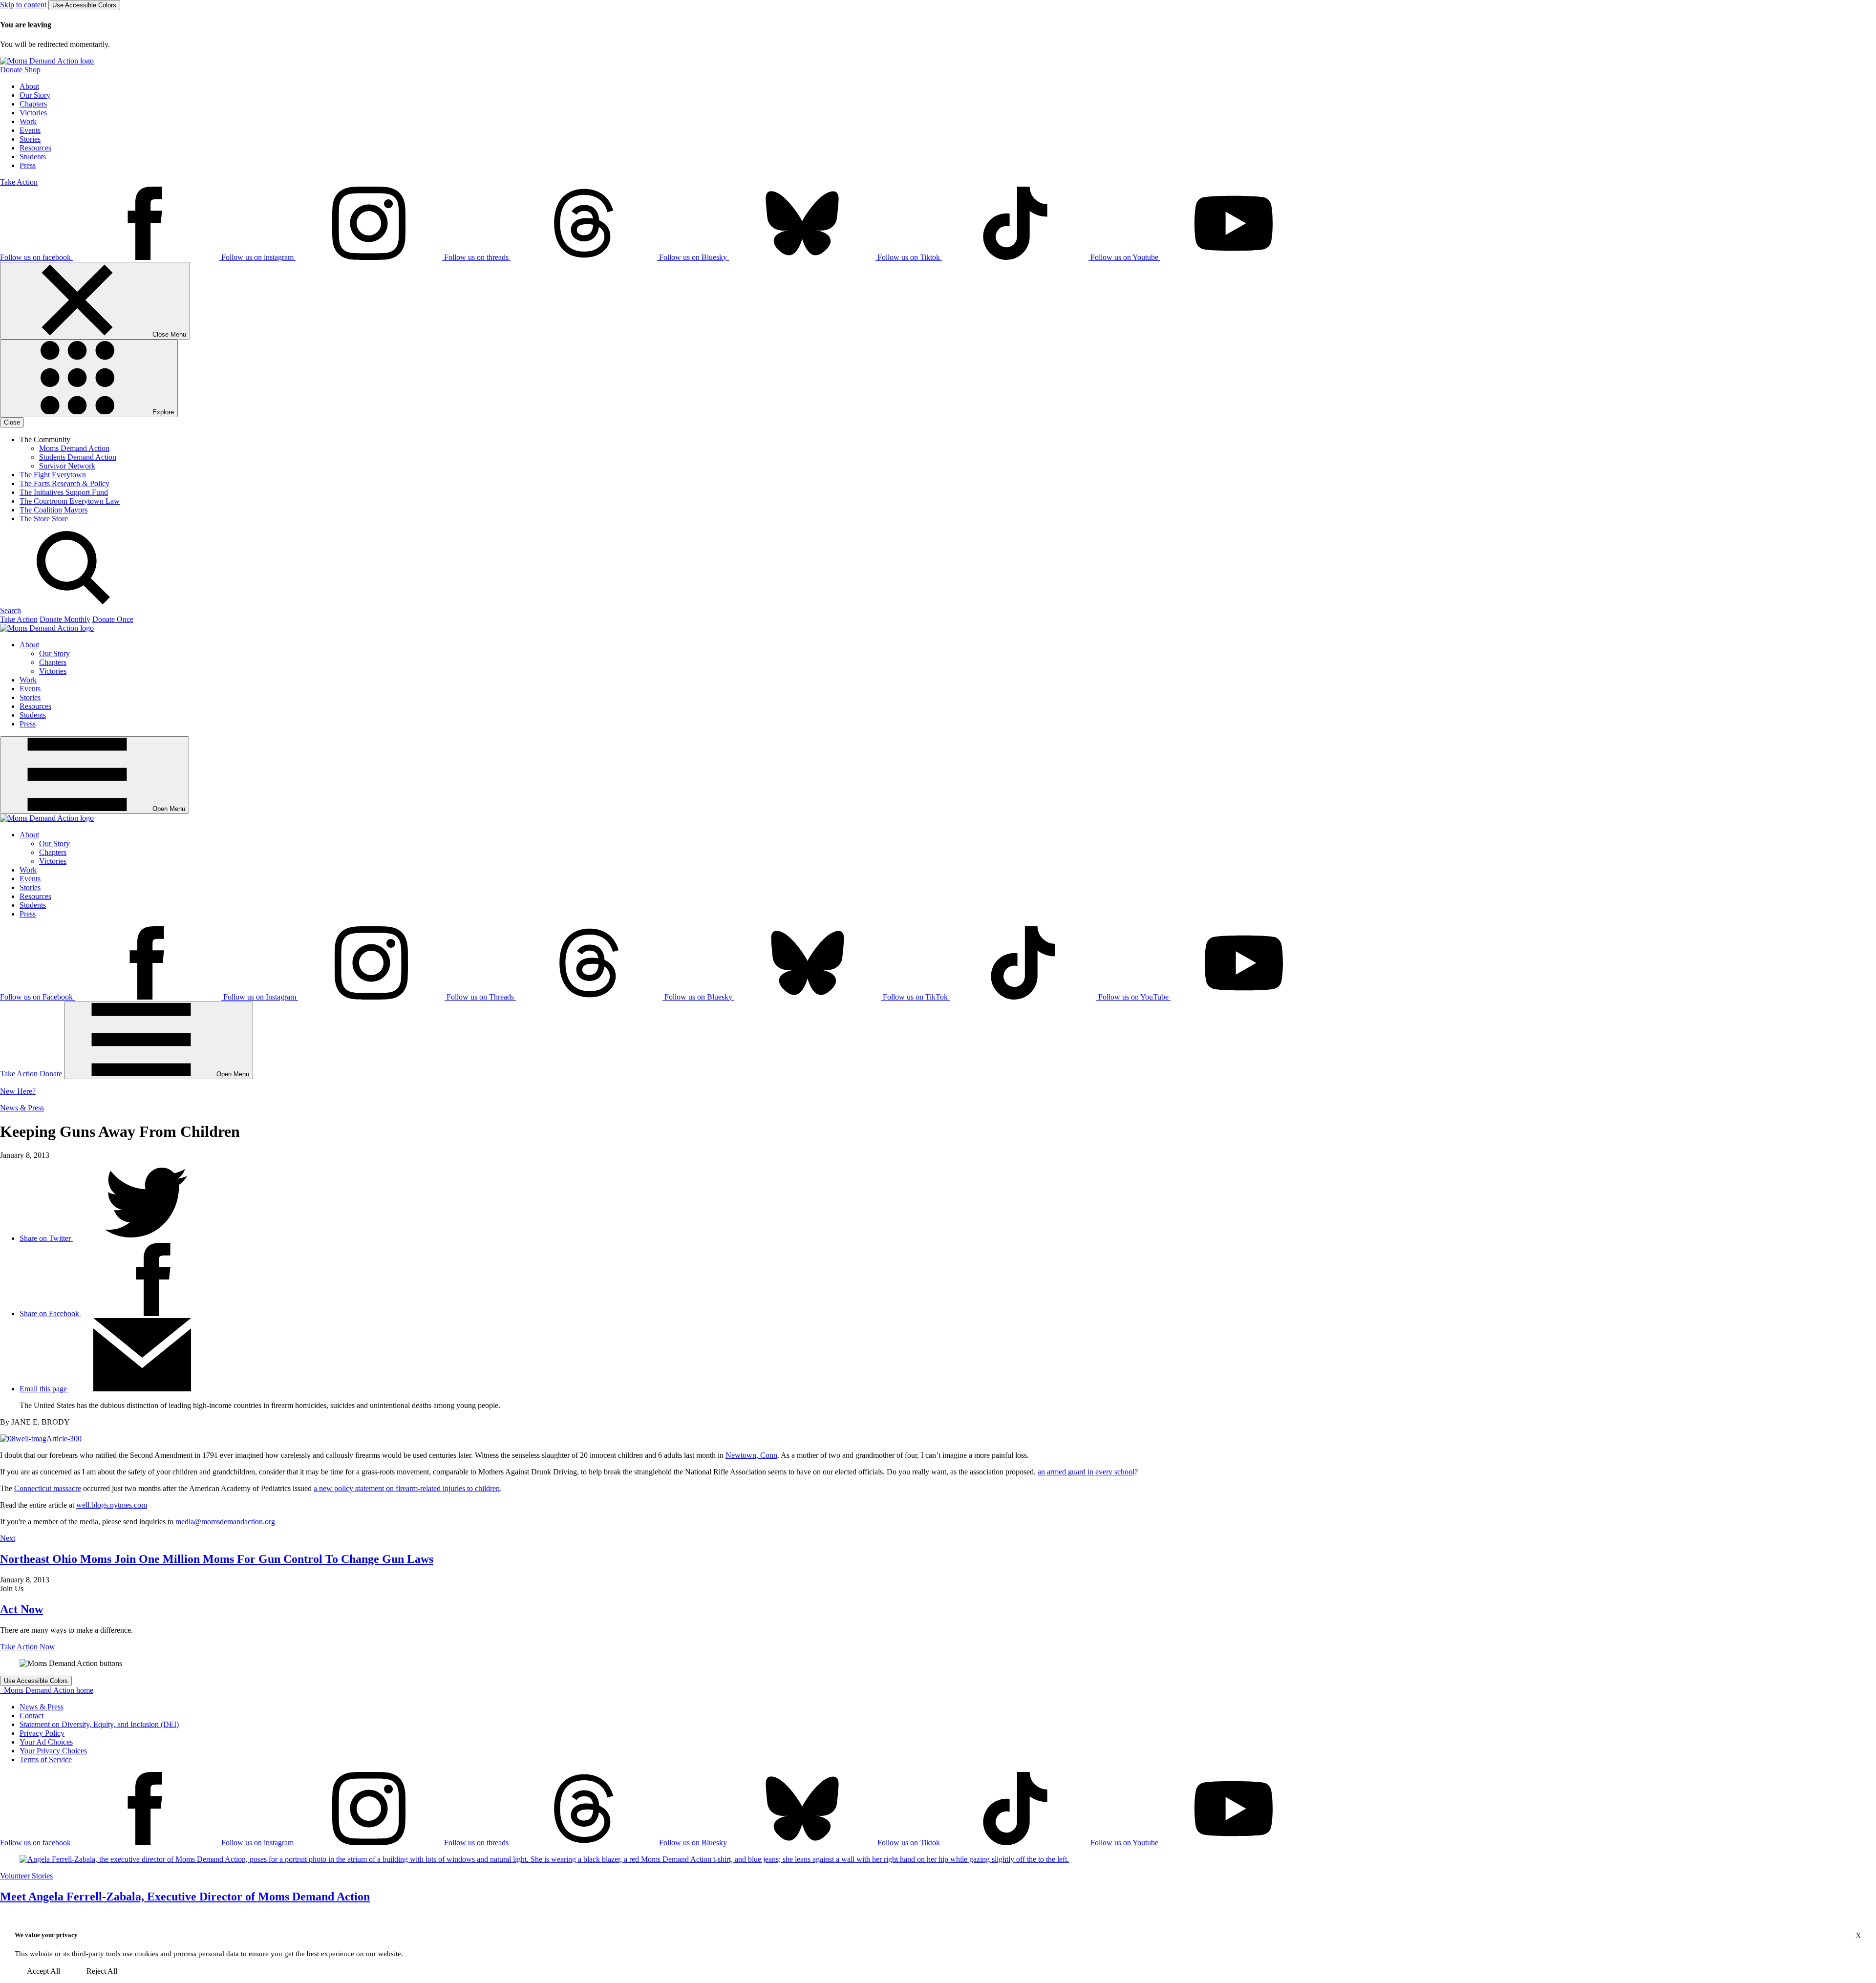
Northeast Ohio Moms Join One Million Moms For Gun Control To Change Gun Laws (217, 1559)
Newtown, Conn (751, 1455)
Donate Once (113, 619)
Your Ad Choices (46, 1742)
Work (28, 121)
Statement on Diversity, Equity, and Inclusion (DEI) (99, 1724)
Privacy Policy (42, 1733)
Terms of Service (46, 1759)
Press (28, 165)
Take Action (19, 182)
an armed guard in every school (1086, 1472)
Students (33, 157)
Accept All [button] (43, 1971)
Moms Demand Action (74, 448)
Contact (32, 1716)
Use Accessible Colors (84, 5)
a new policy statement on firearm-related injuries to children (407, 1488)
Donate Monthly (65, 619)
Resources (35, 148)
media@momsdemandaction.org (225, 1522)
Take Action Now (28, 1647)
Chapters (33, 104)
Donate (51, 1074)
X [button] (1858, 1935)
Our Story (35, 95)
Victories (33, 113)
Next (8, 1538)
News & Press (22, 1108)
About (29, 86)
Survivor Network (67, 466)
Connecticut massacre (48, 1488)
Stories (30, 139)
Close (12, 422)
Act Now (21, 1609)
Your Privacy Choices (53, 1751)
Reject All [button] (102, 1971)
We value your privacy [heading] (46, 1935)
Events (30, 130)
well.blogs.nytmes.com (112, 1505)
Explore (162, 412)
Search (11, 610)
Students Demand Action (78, 457)
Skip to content (23, 5)
